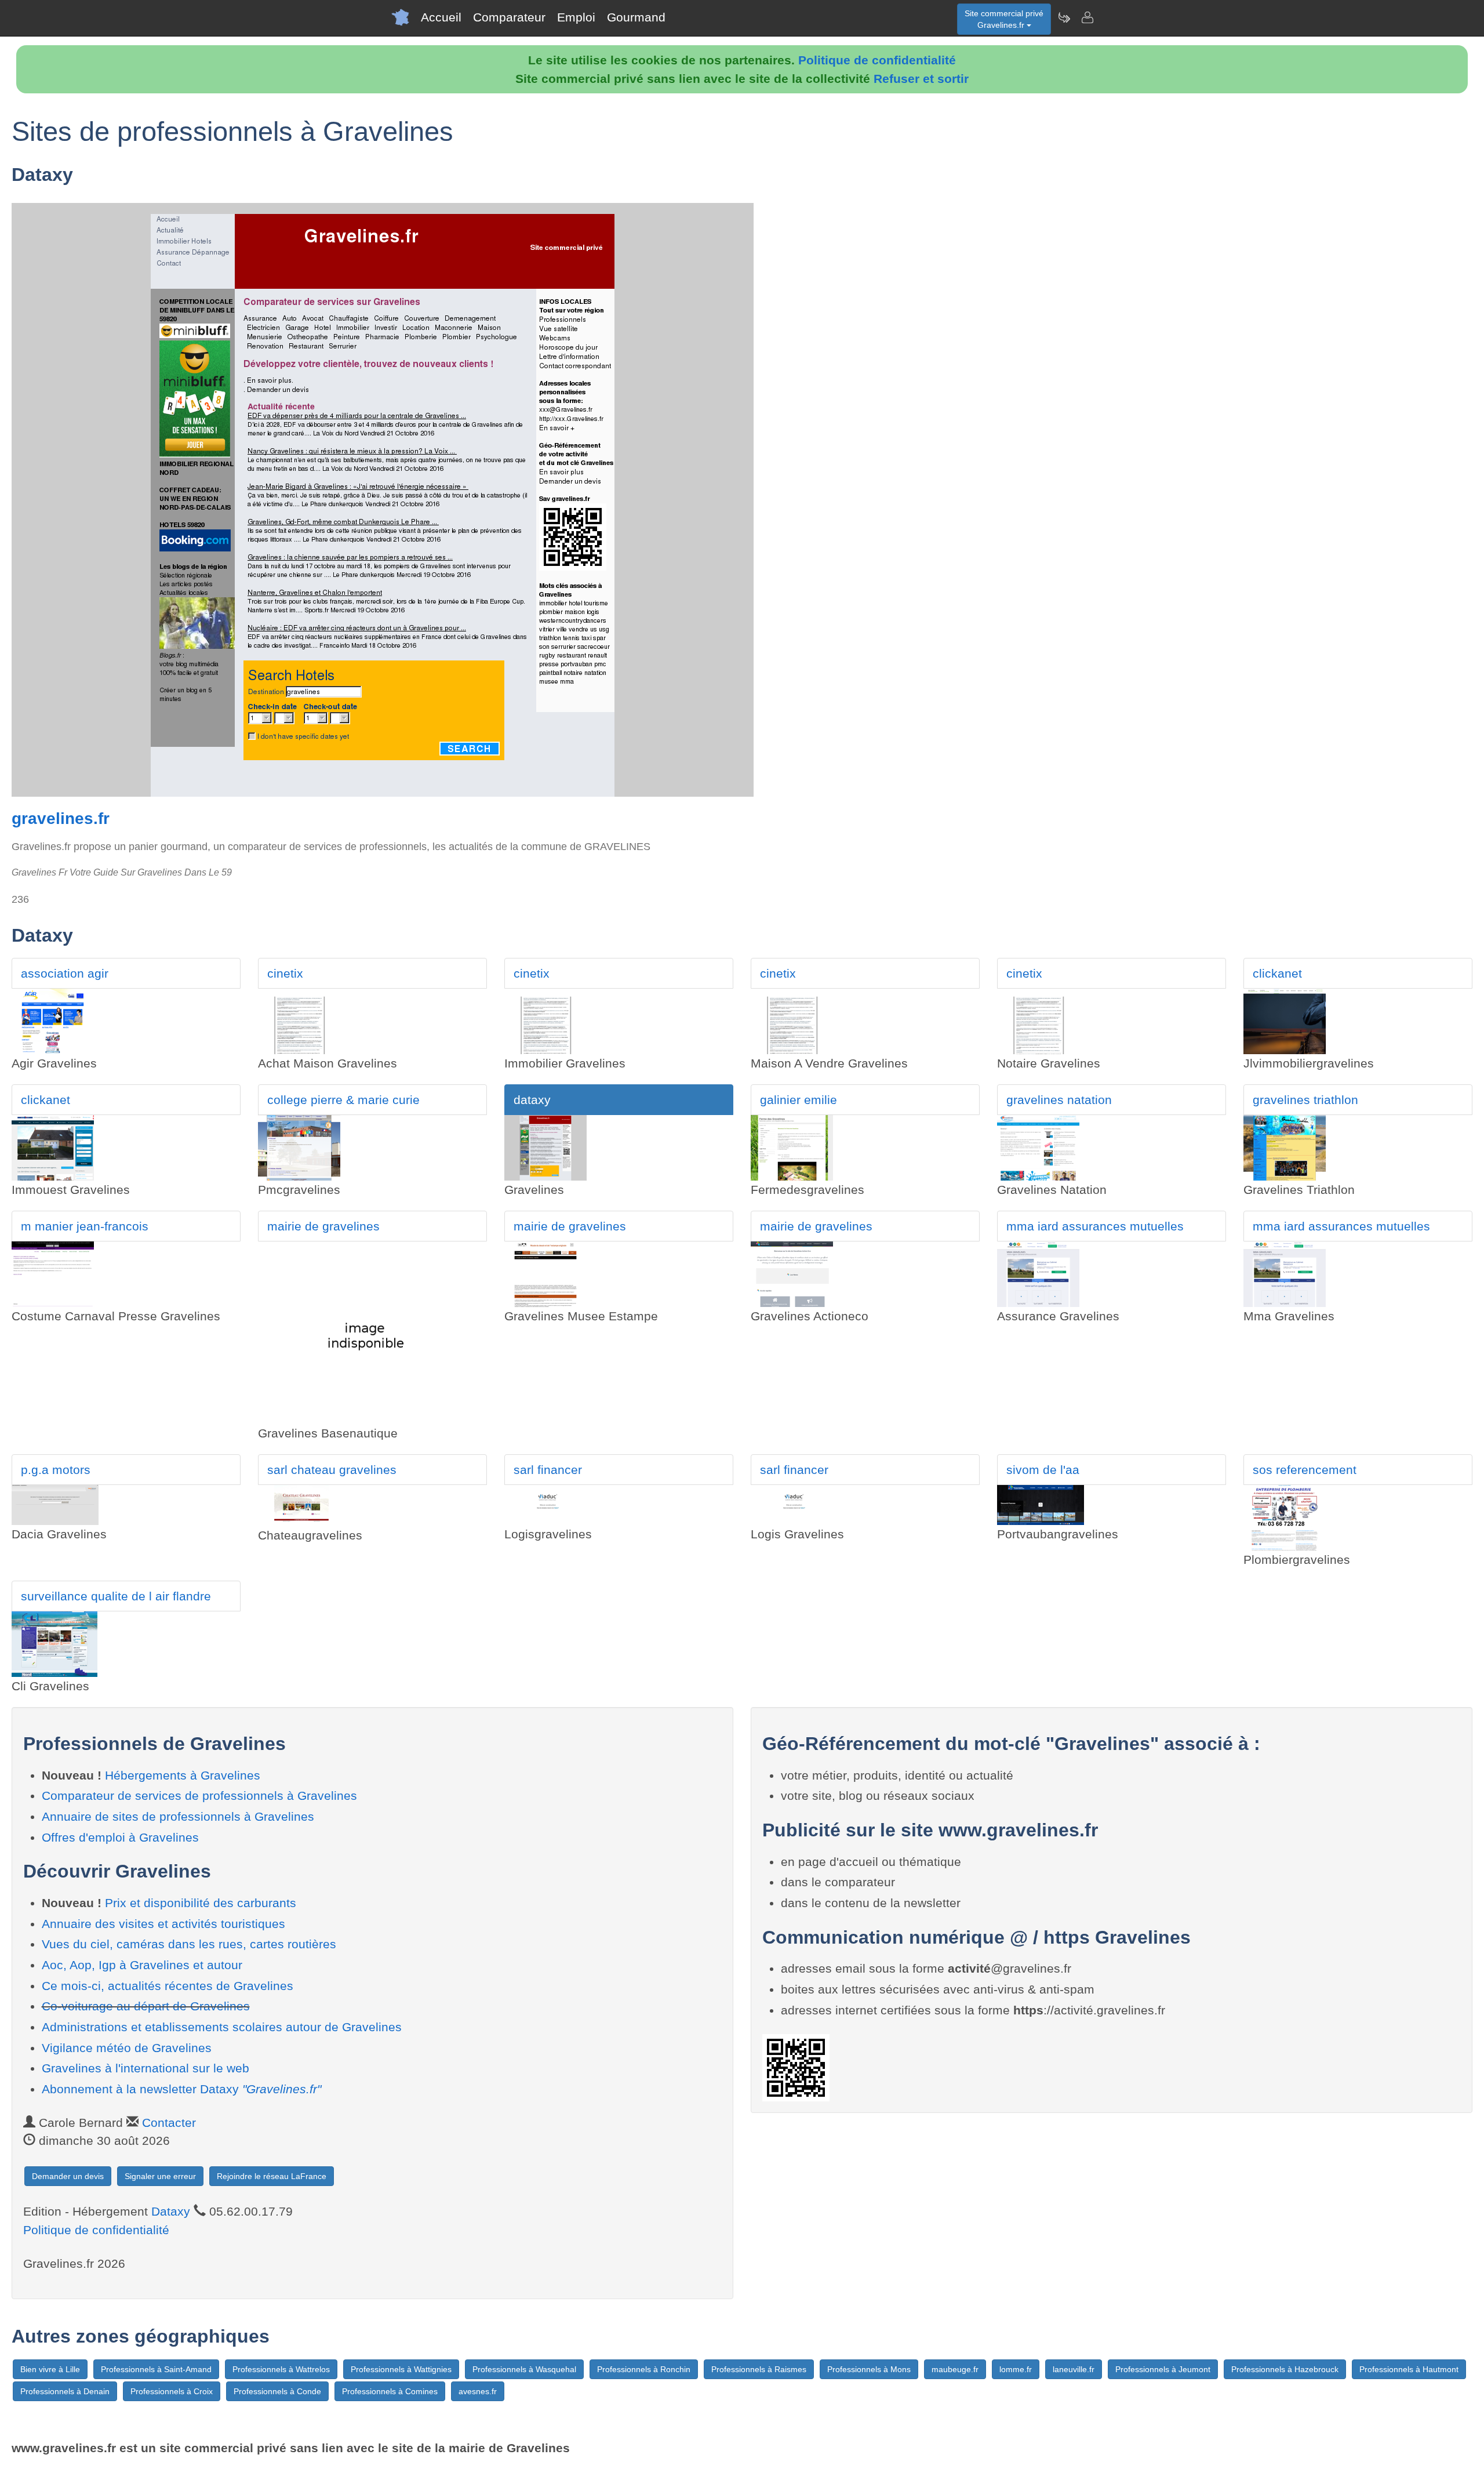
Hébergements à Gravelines (183, 1775)
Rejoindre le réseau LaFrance (272, 2176)
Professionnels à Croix (172, 2391)
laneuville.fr (1074, 2369)
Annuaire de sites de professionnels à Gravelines (178, 1816)
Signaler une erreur (160, 2176)
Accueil (441, 17)
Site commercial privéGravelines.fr (1004, 19)
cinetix (285, 973)
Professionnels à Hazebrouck (1285, 2369)
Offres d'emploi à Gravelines (120, 1837)
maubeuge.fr (955, 2369)
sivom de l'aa (1043, 1470)
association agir (65, 973)
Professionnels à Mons (869, 2369)
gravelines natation (1059, 1100)
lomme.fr (1016, 2369)
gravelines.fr (61, 818)
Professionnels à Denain (65, 2391)
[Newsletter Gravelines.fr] (1064, 17)
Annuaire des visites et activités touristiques (163, 1924)
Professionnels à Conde (277, 2391)
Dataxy (171, 2211)
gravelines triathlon (1305, 1100)
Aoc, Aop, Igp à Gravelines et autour (142, 1965)
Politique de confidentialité (877, 60)
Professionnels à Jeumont (1163, 2369)
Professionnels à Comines (390, 2391)
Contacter (169, 2123)
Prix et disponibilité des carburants (201, 1903)
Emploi (576, 17)
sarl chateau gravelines (332, 1470)
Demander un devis (68, 2176)
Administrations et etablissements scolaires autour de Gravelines (222, 2027)
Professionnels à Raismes (759, 2369)
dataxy (532, 1100)
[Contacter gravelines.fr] (1087, 17)
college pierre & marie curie (343, 1100)
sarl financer (548, 1470)
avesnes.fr (478, 2391)
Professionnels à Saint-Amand (156, 2369)
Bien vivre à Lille (50, 2369)
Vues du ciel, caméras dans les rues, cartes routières (189, 1944)
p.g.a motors (56, 1470)
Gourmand (636, 17)
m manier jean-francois (85, 1226)
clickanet (1277, 973)
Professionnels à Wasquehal (524, 2369)
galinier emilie (799, 1100)
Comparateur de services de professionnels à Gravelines (199, 1796)
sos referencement (1305, 1470)
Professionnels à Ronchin (644, 2369)
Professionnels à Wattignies (401, 2369)
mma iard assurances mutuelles (1095, 1226)
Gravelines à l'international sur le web (146, 2068)
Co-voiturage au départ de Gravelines (146, 2006)
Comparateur (509, 17)
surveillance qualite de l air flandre (116, 1596)
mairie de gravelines (323, 1226)
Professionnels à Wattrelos (281, 2369)
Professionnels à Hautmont (1409, 2369)
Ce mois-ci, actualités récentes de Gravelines (168, 1986)
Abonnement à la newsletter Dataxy (181, 2089)
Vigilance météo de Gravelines (127, 2048)
